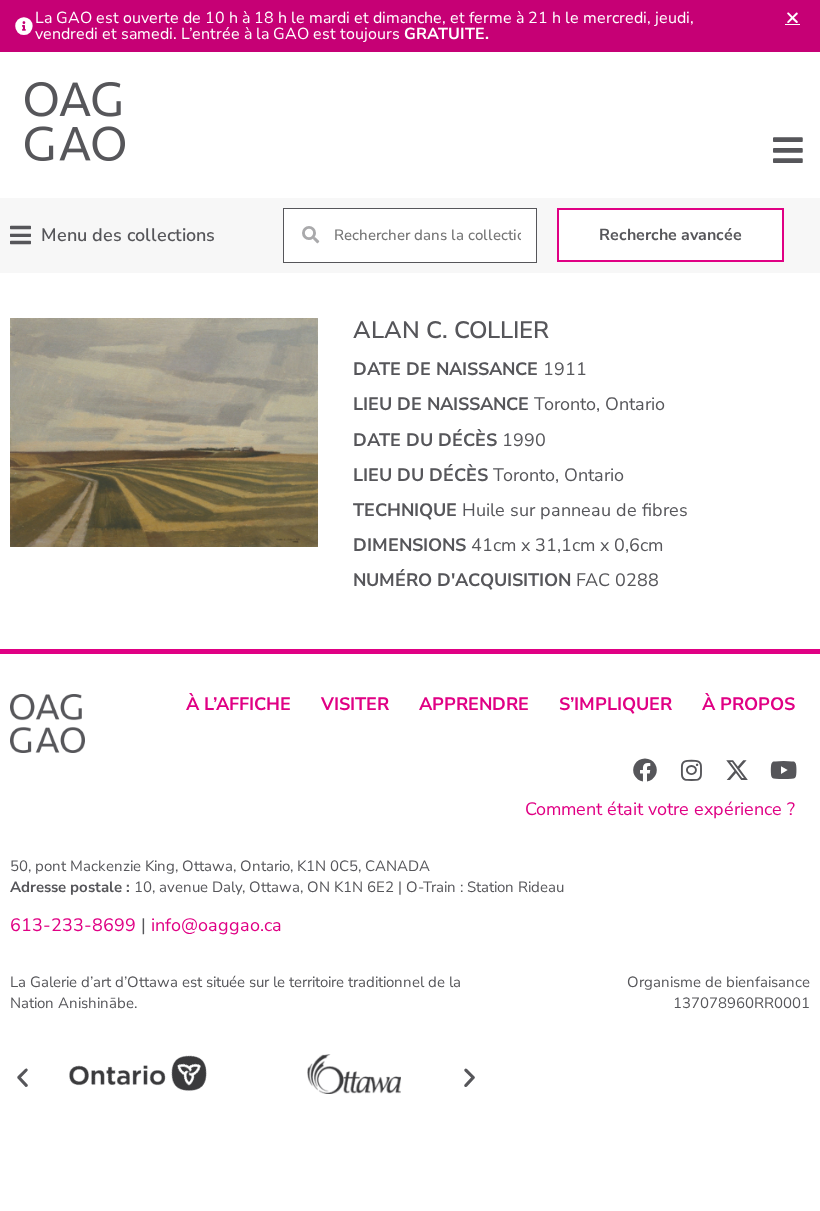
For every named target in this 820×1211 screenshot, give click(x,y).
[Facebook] (645, 770)
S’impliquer (615, 704)
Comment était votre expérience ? (660, 809)
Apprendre (474, 704)
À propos (748, 704)
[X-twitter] (737, 770)
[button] (787, 149)
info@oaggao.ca (214, 925)
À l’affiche (238, 704)
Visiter (355, 704)
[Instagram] (691, 770)
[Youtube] (783, 770)
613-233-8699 (73, 925)
